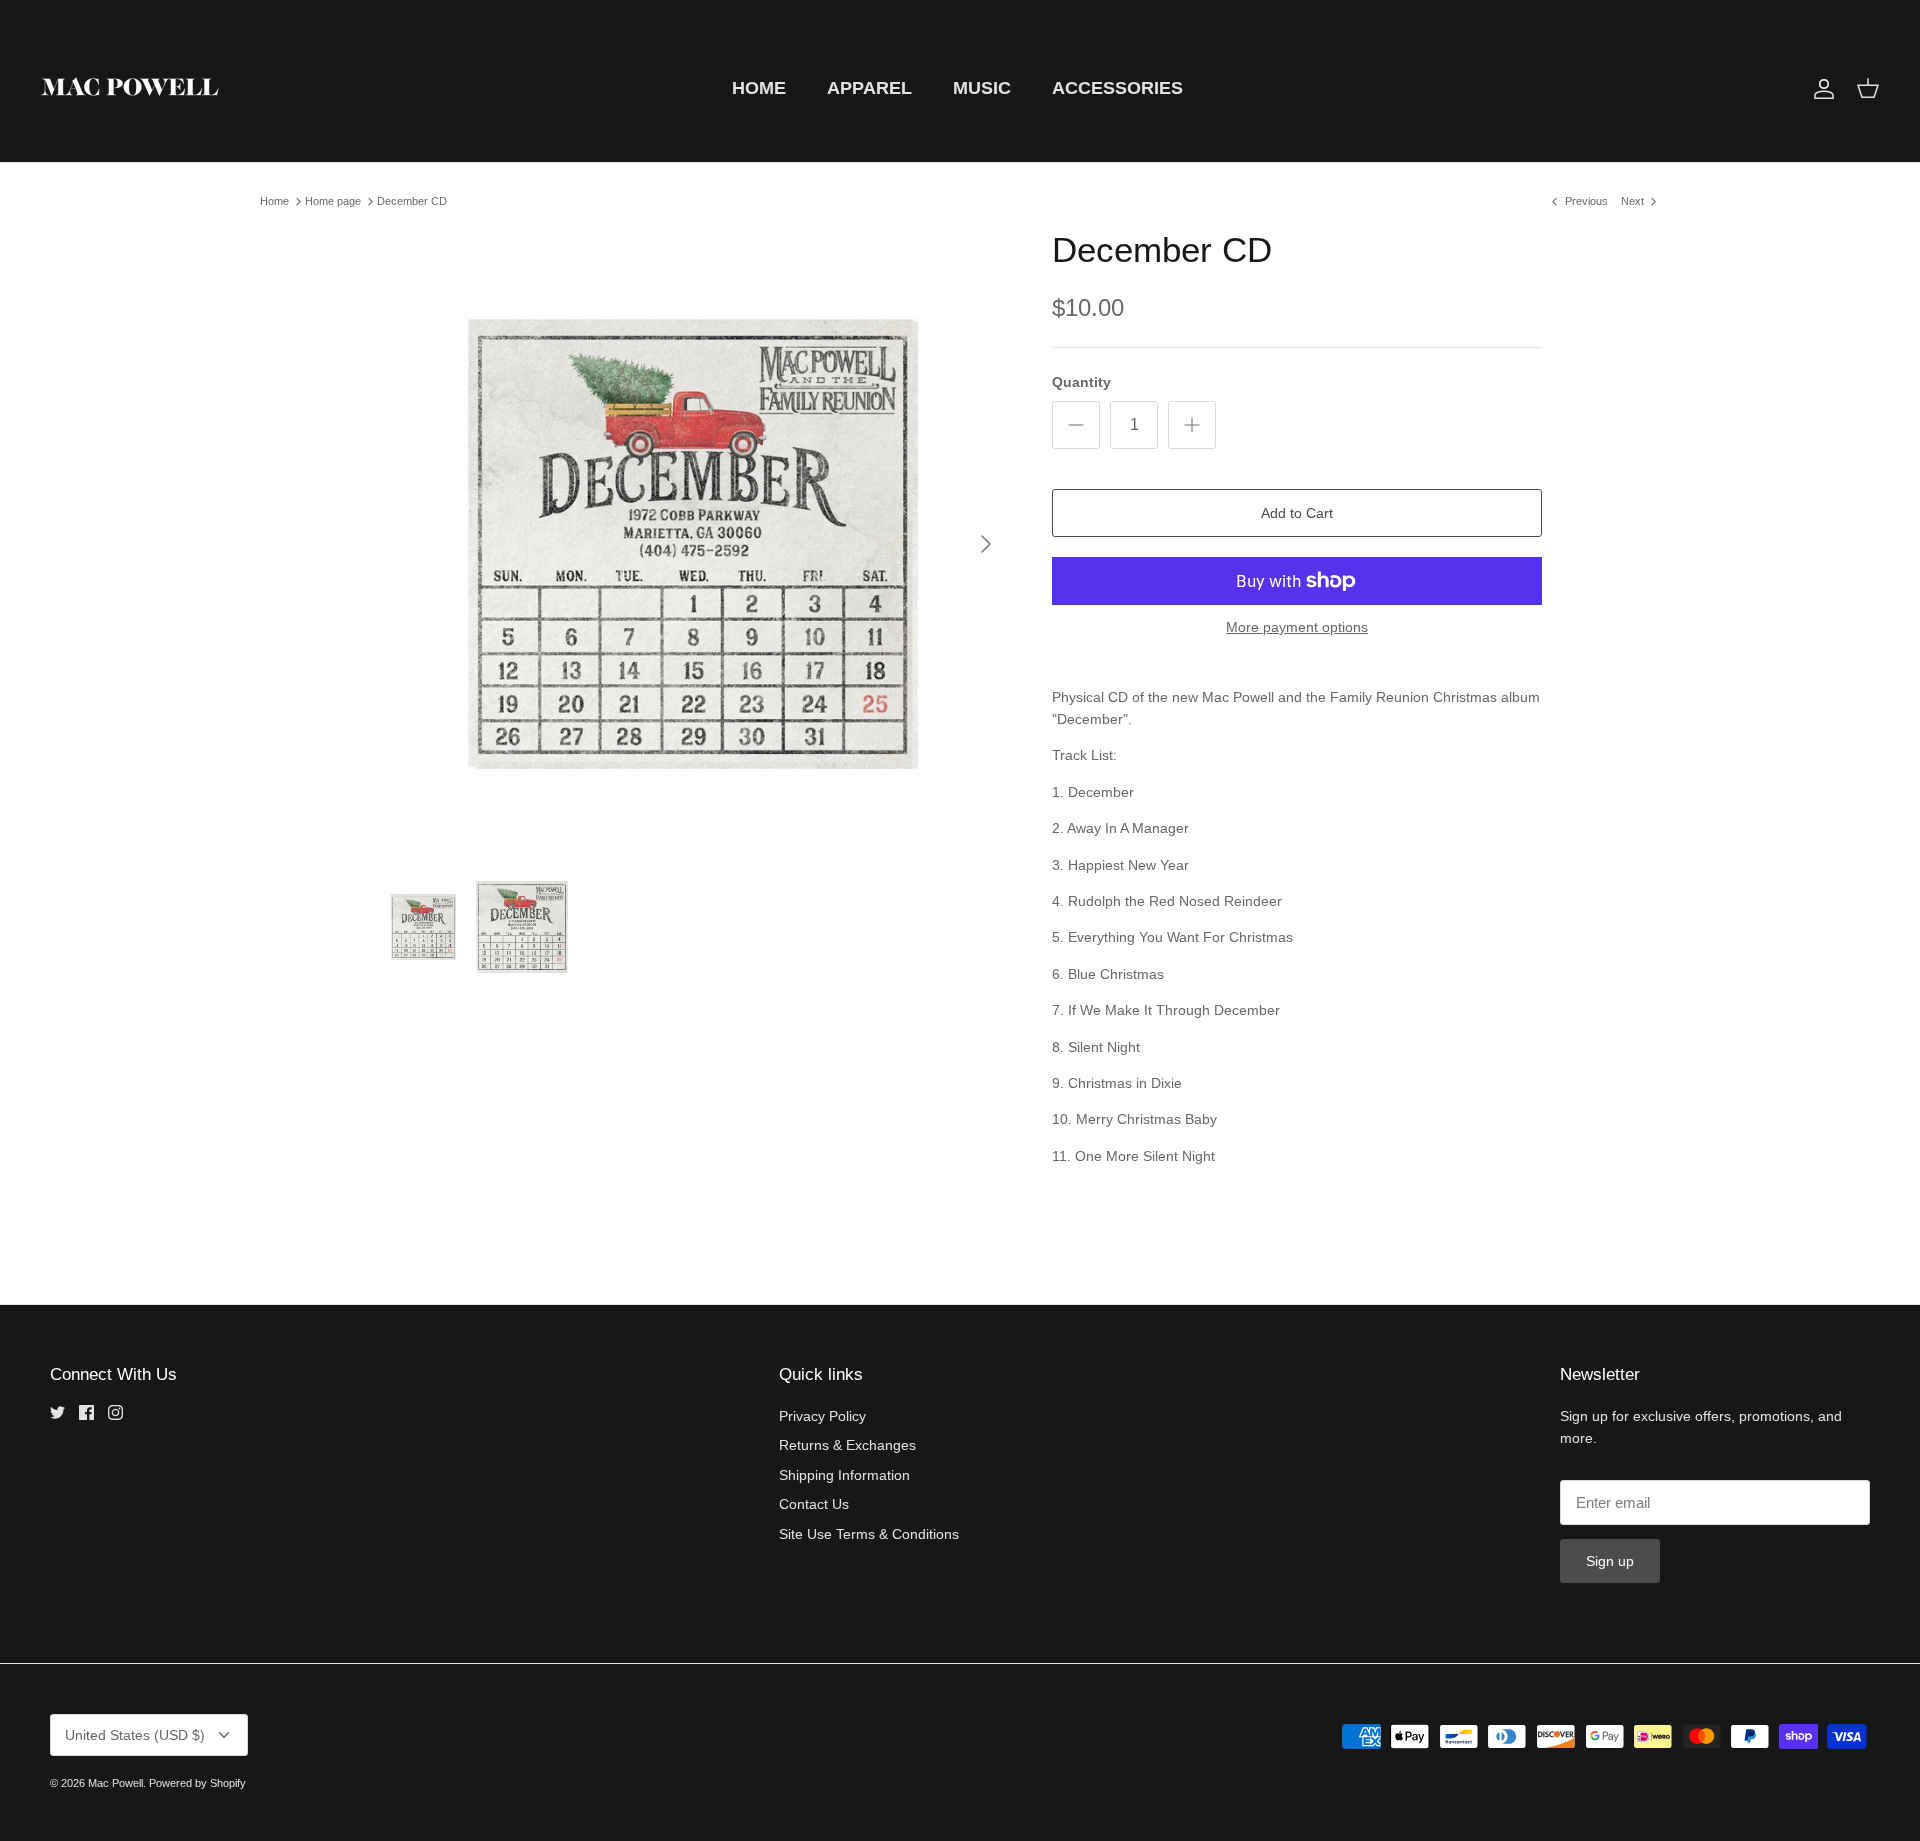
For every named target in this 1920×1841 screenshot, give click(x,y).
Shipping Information (844, 1475)
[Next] (986, 544)
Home (274, 201)
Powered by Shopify (197, 1783)
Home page (333, 201)
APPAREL (869, 88)
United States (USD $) (135, 1735)
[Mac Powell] (130, 88)
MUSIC (982, 88)
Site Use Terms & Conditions (869, 1534)
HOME (759, 88)
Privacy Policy (822, 1416)
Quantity (1081, 382)
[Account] (1820, 89)
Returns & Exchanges (847, 1445)
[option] (693, 544)
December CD (412, 201)
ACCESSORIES (1117, 88)
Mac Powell (115, 1783)
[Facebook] (86, 1412)
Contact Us (814, 1504)
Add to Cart (1297, 513)
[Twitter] (57, 1412)
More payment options (1297, 627)
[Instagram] (115, 1412)
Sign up (1610, 1561)
